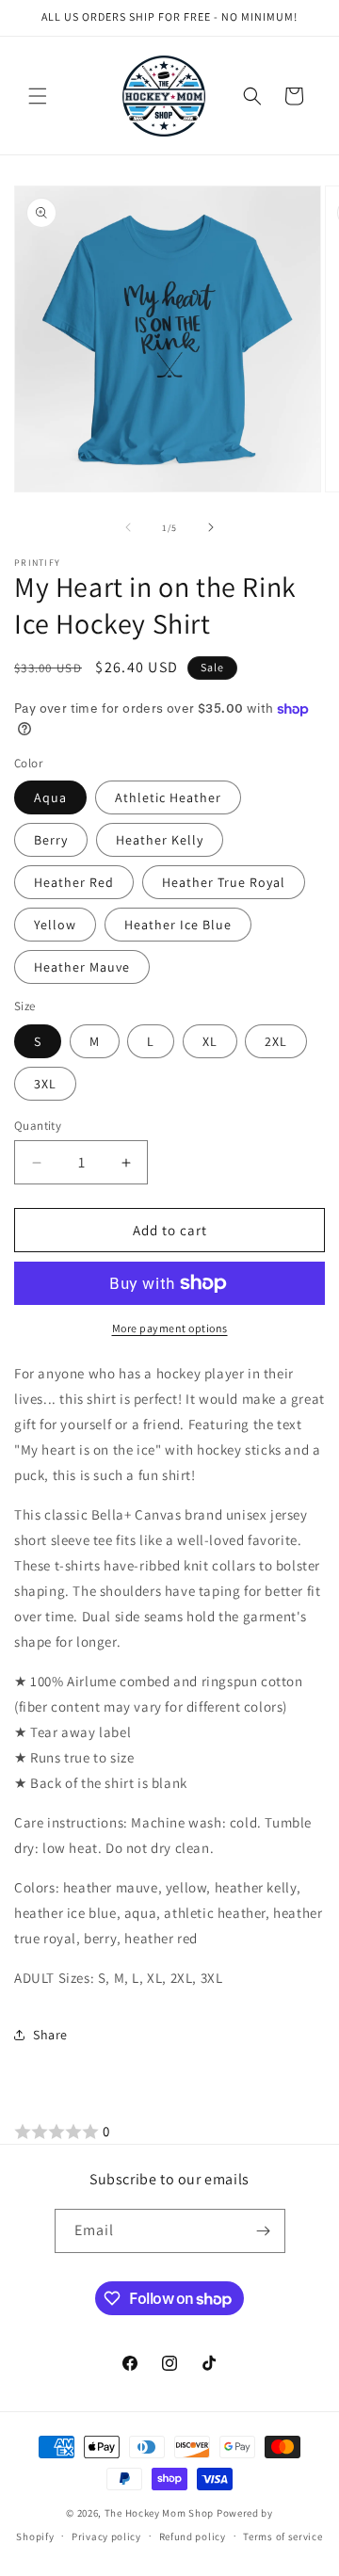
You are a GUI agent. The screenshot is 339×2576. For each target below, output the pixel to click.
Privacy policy (106, 2536)
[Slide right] (211, 527)
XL (210, 1041)
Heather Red (74, 882)
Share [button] (50, 2035)
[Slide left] (128, 527)
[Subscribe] (264, 2231)
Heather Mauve (82, 967)
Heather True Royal (224, 882)
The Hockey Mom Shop (159, 2513)
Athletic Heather (168, 797)
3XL (45, 1084)
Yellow (55, 925)
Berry (51, 840)
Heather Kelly (160, 840)
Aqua (50, 797)
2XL (276, 1041)
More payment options (170, 1328)
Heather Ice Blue (178, 925)
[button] (38, 96)
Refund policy (193, 2536)
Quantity (38, 1126)
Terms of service (282, 2536)
